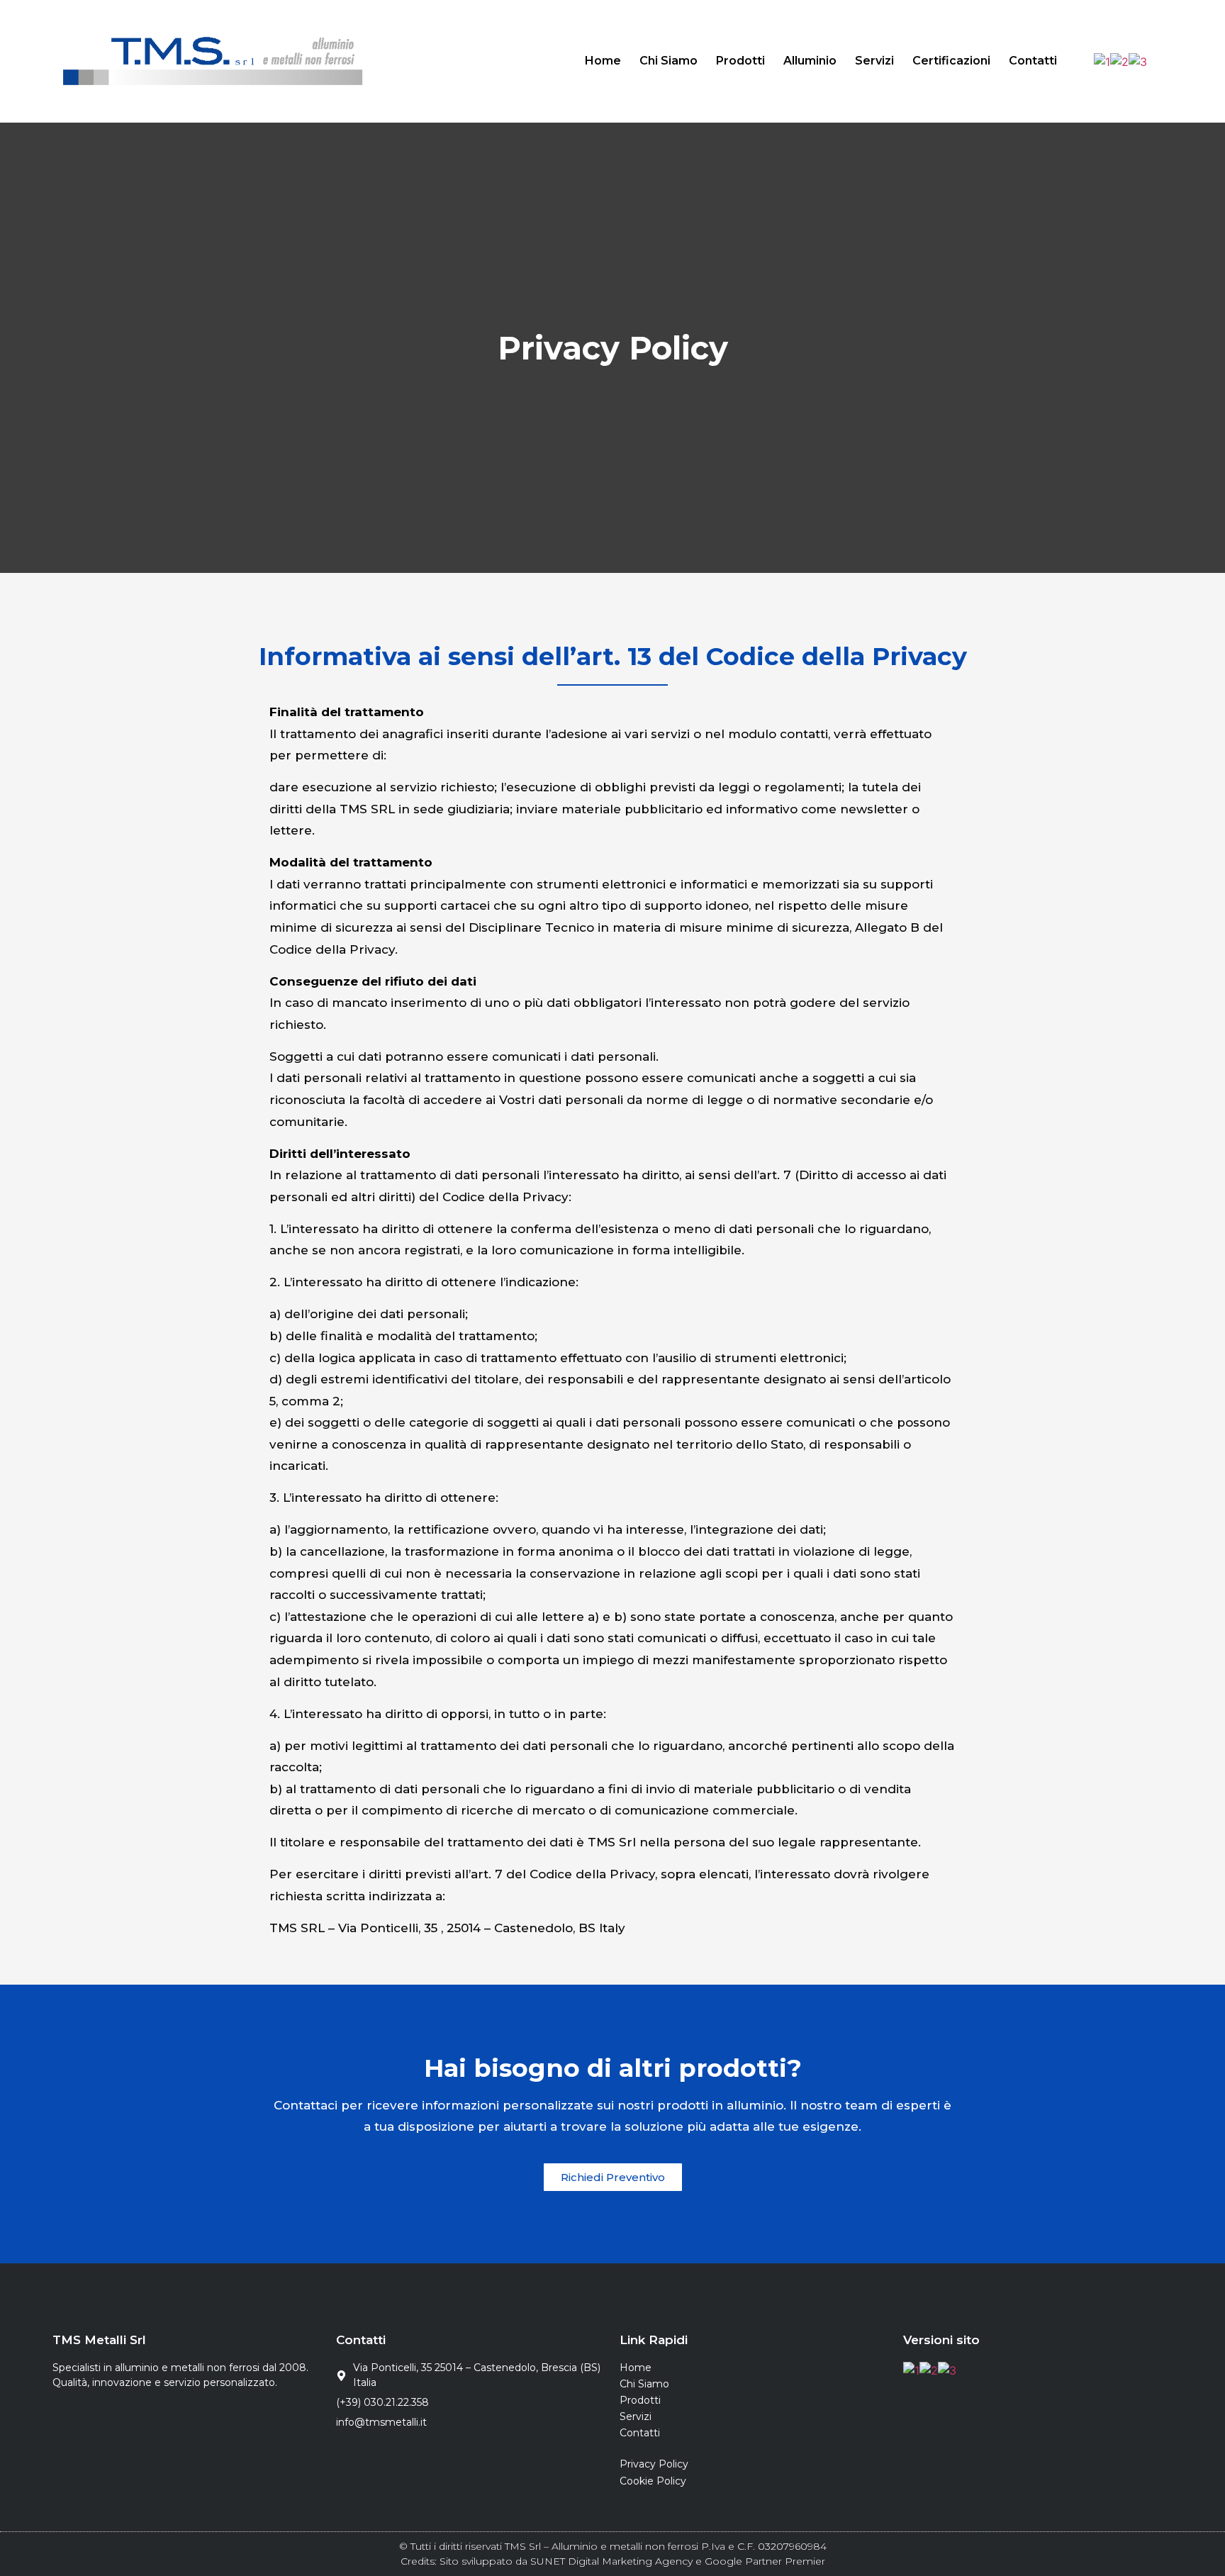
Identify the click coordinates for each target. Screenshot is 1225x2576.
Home (603, 61)
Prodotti (740, 61)
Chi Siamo (669, 61)
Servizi (874, 61)
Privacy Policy (654, 2464)
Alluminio (810, 61)
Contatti (1033, 61)
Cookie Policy (653, 2481)
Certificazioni (951, 61)
